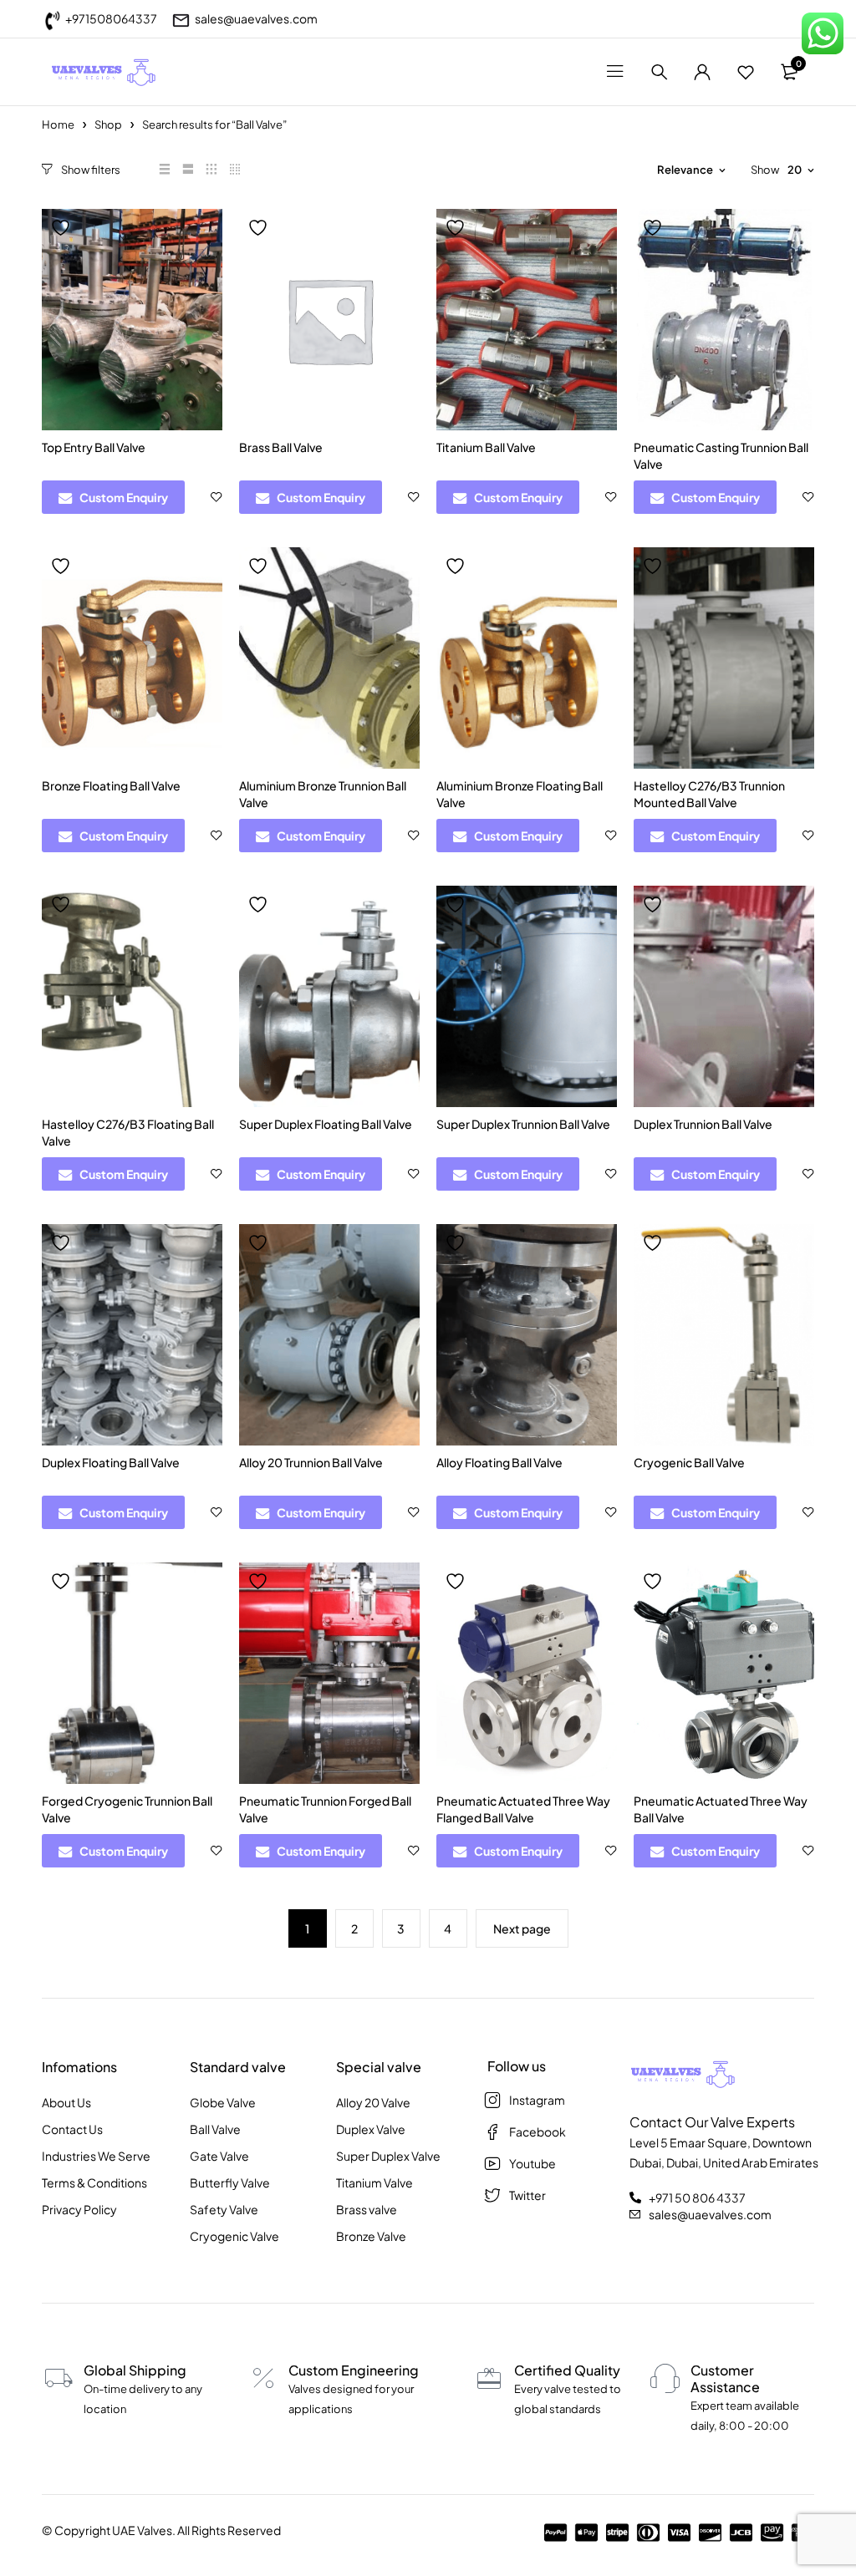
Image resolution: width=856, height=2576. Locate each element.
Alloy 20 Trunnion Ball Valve (311, 1462)
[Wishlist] (746, 72)
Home (58, 124)
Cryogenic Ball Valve (689, 1462)
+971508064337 (111, 18)
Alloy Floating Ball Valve (499, 1462)
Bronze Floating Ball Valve (111, 785)
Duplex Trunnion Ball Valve (703, 1124)
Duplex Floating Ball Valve (111, 1462)
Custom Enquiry (124, 497)
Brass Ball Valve (281, 447)
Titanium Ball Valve (486, 447)
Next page (522, 1928)
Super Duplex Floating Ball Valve (326, 1124)
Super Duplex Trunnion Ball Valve (523, 1124)
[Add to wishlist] (63, 228)
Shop (108, 124)
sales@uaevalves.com (256, 18)
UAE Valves (142, 2530)
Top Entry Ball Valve (94, 447)
